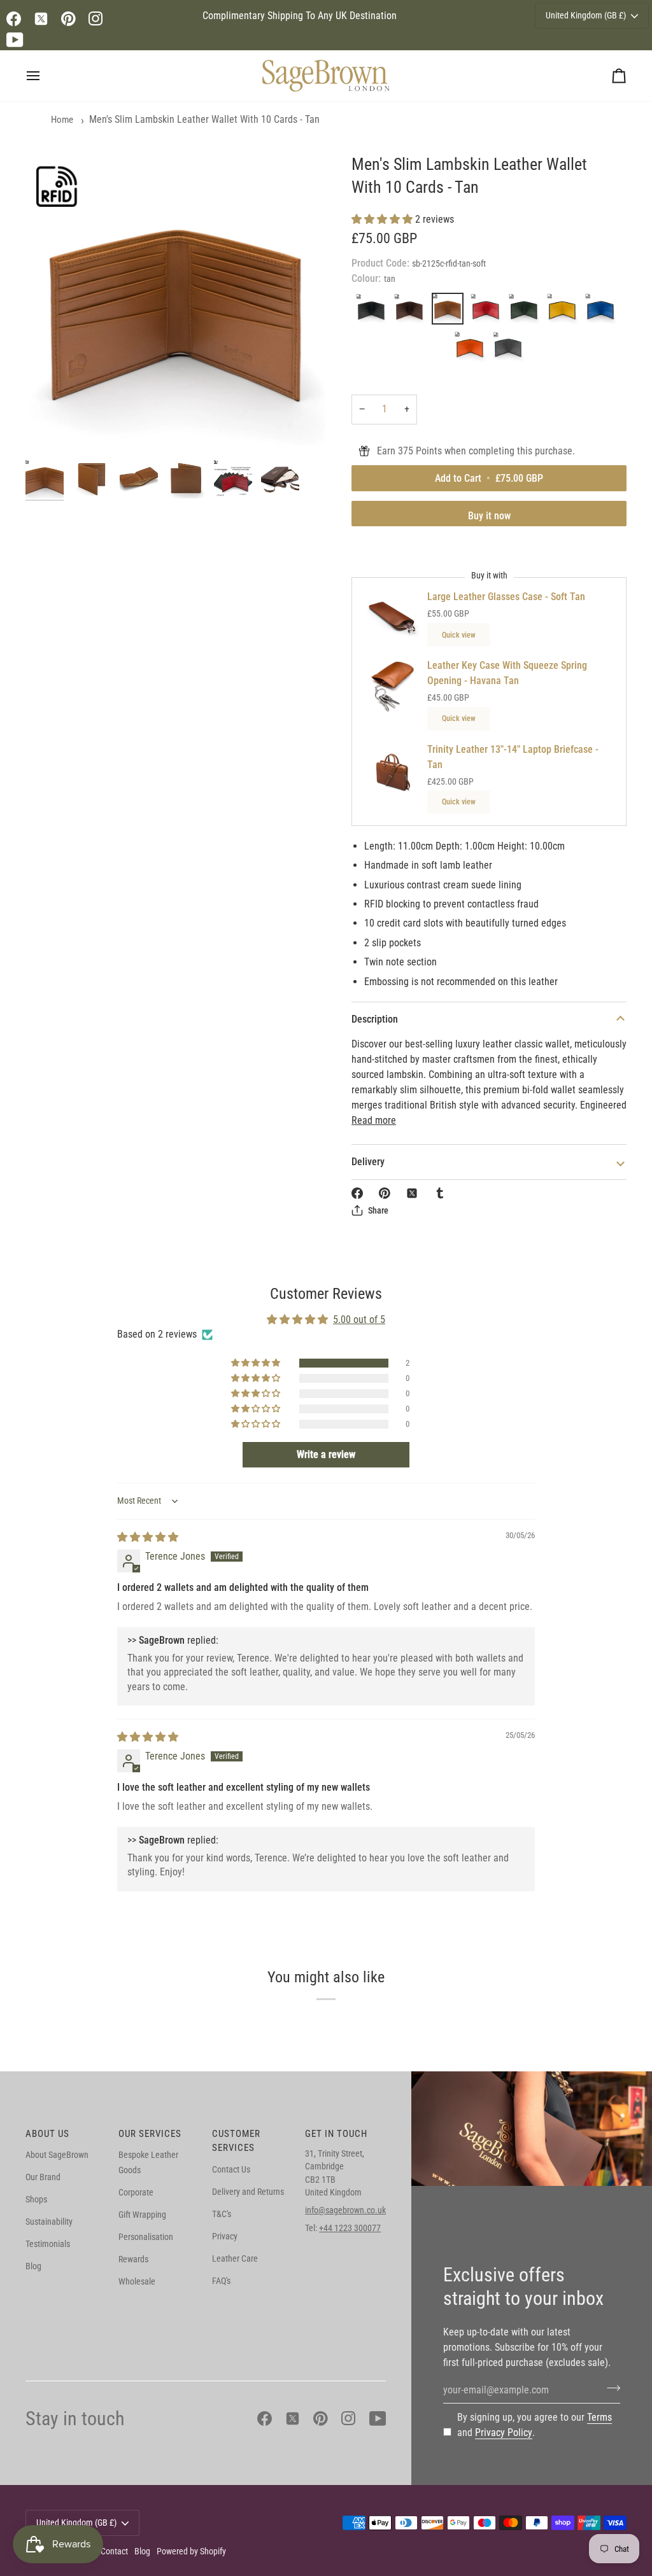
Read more (374, 1120)
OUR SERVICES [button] (150, 2134)
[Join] (610, 2388)
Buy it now (489, 516)
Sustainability (49, 2222)
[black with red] (489, 312)
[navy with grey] (508, 350)
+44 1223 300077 (350, 2228)
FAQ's (221, 2281)
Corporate (136, 2192)
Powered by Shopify (191, 2551)
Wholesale (137, 2281)
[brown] (413, 312)
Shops (36, 2199)
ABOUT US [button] (47, 2134)
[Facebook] (14, 19)
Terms (599, 2417)
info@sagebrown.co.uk (345, 2210)
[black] (374, 312)
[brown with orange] (473, 350)
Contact (114, 2551)
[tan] (451, 312)
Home (62, 120)
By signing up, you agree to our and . (535, 2425)
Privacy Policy (504, 2432)
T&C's (222, 2214)
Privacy (225, 2236)
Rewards (133, 2259)
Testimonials (48, 2244)
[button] (383, 219)
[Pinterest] (68, 19)
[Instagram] (96, 19)
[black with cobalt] (604, 312)
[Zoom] (176, 304)
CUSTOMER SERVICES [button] (236, 2141)
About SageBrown (57, 2155)
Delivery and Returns (248, 2192)
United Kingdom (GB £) (586, 15)
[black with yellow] (565, 312)
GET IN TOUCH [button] (336, 2134)
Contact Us (231, 2169)
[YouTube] (15, 40)
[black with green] (527, 312)
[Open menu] (45, 76)
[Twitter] (41, 19)
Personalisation (146, 2237)
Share (378, 1210)
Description (375, 1019)
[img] (148, 1537)
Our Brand (43, 2177)
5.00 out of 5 (359, 1319)
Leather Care (235, 2258)
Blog (33, 2266)
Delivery (368, 1162)
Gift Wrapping (142, 2215)
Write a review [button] (326, 1454)
